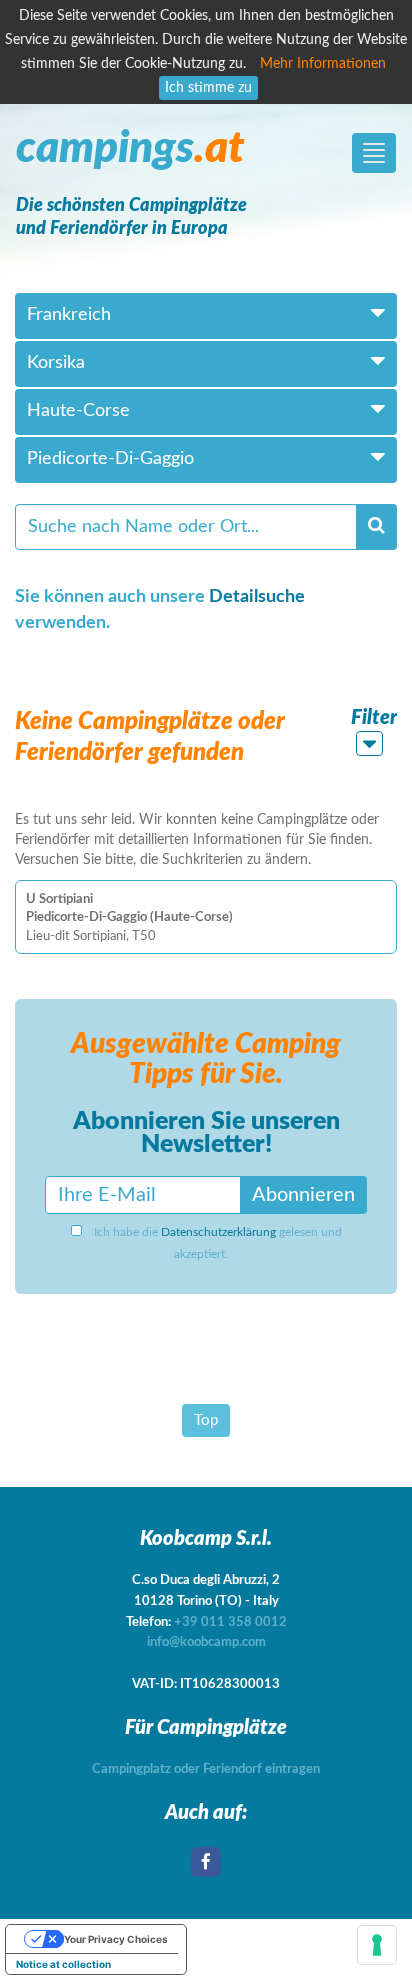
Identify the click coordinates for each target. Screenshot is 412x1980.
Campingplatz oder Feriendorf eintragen (206, 1769)
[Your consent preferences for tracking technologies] (377, 1945)
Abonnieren (303, 1195)
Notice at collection (63, 1964)
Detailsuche (257, 597)
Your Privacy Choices (116, 1939)
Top (206, 1420)
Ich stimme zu (208, 88)
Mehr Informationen (323, 64)
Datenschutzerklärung (218, 1232)
